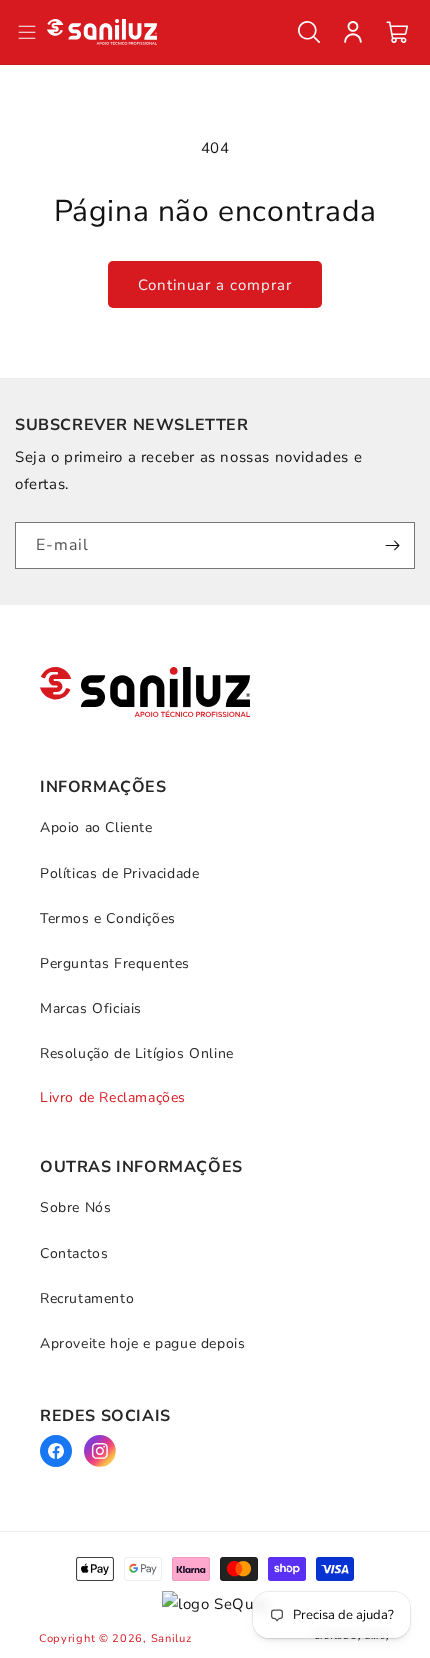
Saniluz (171, 1638)
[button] (309, 32)
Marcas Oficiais (91, 1008)
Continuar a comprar (215, 285)
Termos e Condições (108, 918)
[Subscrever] (392, 545)
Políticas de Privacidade (119, 873)
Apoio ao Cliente (96, 827)
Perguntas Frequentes (115, 963)
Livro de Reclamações (113, 1097)
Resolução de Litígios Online (137, 1053)
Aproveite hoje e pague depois (142, 1343)
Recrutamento (87, 1298)
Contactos (74, 1253)
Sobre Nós (75, 1207)
